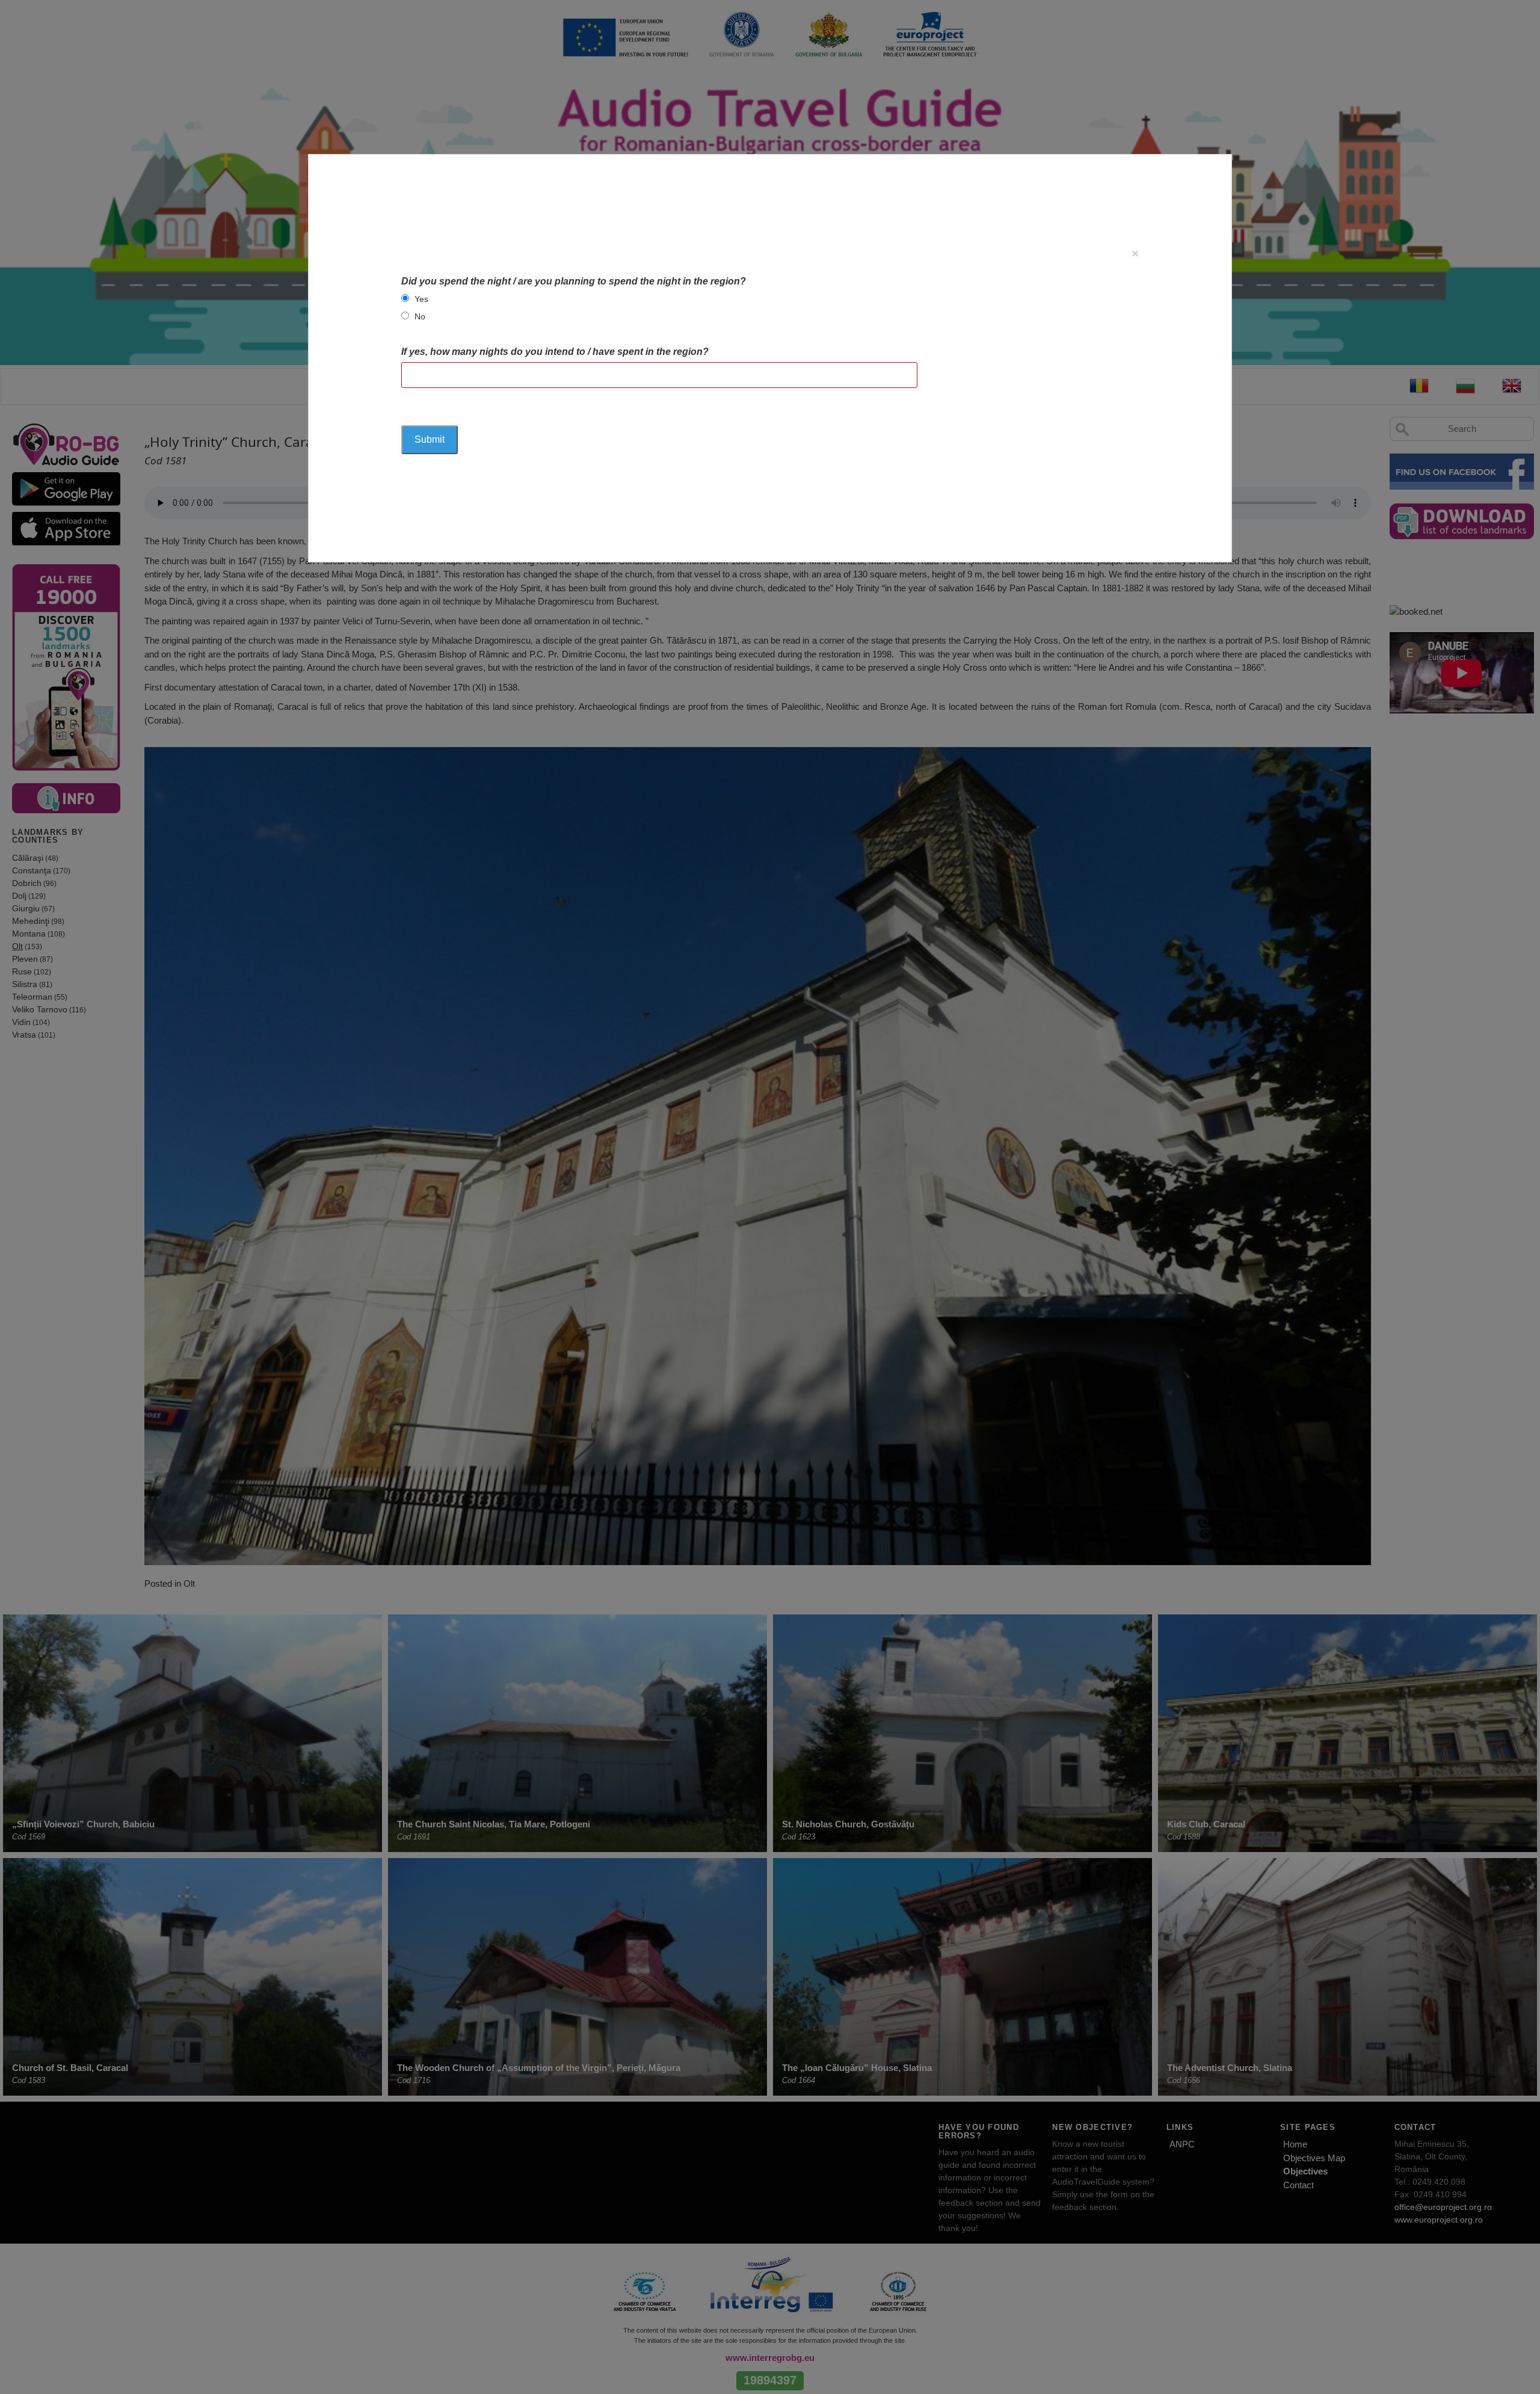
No (420, 316)
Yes (421, 299)
